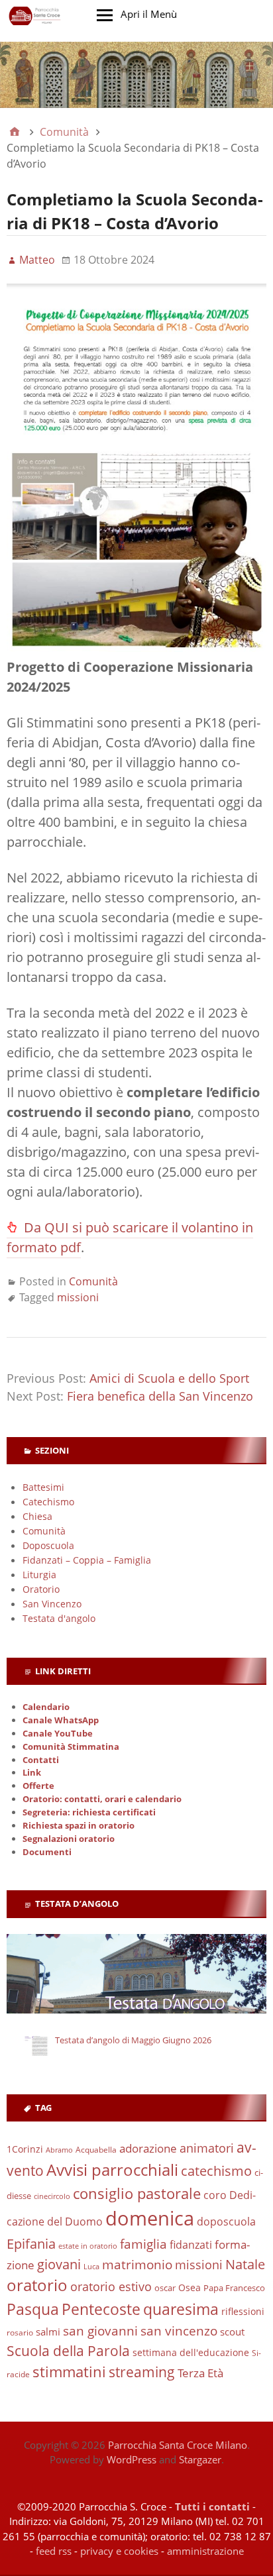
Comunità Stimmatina (71, 1747)
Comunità (93, 1281)
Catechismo (48, 1502)
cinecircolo (52, 2196)
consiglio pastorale (137, 2193)
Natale (245, 2264)
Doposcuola (48, 1545)
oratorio (37, 2285)
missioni (78, 1297)
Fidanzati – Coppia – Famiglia (87, 1560)
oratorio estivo (111, 2286)
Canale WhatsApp (61, 1720)
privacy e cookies (119, 2551)
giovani (59, 2264)
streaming (142, 2372)
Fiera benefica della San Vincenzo (160, 1396)
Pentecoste (101, 2309)
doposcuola (226, 2221)
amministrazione (205, 2551)
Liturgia (39, 1575)
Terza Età (200, 2373)
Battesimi (43, 1487)
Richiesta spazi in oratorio (79, 1826)
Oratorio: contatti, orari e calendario (102, 1799)
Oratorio (41, 1589)
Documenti (47, 1852)
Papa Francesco (234, 2288)
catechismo (216, 2171)
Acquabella (96, 2150)
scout (232, 2332)
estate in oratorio (88, 2246)
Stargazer (200, 2459)
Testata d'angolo (59, 1618)
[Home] (15, 132)
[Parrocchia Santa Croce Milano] (136, 75)
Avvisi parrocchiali (112, 2170)
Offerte (38, 1786)
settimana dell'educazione (191, 2352)
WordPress (132, 2459)
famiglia (143, 2244)
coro (215, 2195)
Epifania (31, 2243)
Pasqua (33, 2309)
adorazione (148, 2148)
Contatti (41, 1760)
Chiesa (37, 1516)
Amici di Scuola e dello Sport (169, 1378)
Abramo (59, 2150)
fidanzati (191, 2244)
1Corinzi (25, 2149)
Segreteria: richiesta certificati (89, 1812)
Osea (190, 2287)
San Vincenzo (52, 1604)
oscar (165, 2288)
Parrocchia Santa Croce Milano (178, 2445)
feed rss (54, 2551)
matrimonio (137, 2265)
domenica (150, 2218)
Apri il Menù (149, 14)
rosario (20, 2333)
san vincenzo (179, 2331)
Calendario (46, 1707)
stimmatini (69, 2372)
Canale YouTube (58, 1734)
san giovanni (100, 2331)
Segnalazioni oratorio (69, 1839)
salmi (48, 2332)
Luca (91, 2267)
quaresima (181, 2309)
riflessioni (243, 2311)
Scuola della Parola (68, 2350)
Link (32, 1773)
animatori (207, 2148)
